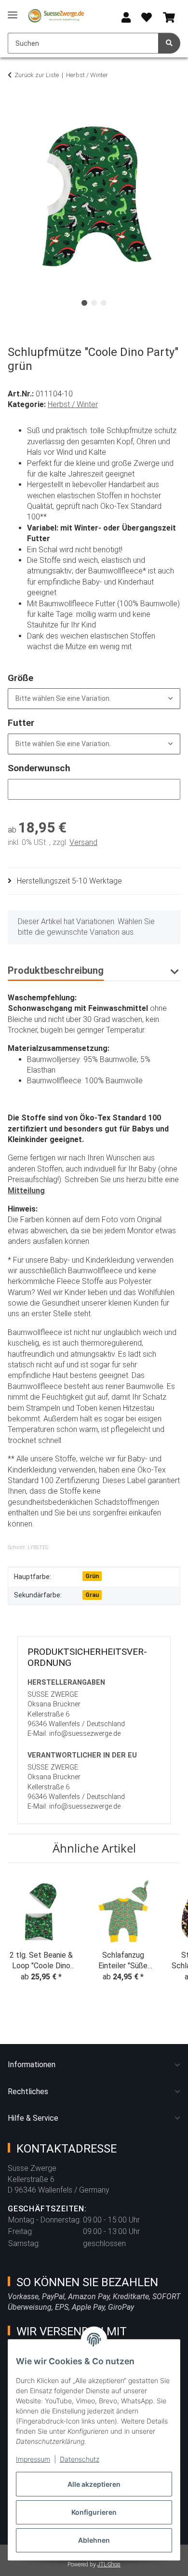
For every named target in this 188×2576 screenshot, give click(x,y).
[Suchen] (169, 43)
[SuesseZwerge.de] (56, 16)
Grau (92, 1595)
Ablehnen (94, 2540)
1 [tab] (84, 303)
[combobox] (94, 699)
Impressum (33, 2459)
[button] (126, 18)
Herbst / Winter (73, 404)
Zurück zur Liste (37, 75)
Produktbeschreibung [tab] (56, 970)
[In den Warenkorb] (15, 105)
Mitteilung (26, 1191)
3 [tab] (104, 303)
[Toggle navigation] (13, 11)
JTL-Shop (109, 2564)
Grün (92, 1576)
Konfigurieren (94, 2512)
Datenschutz (80, 2459)
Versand (83, 842)
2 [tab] (94, 303)
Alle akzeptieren (94, 2484)
